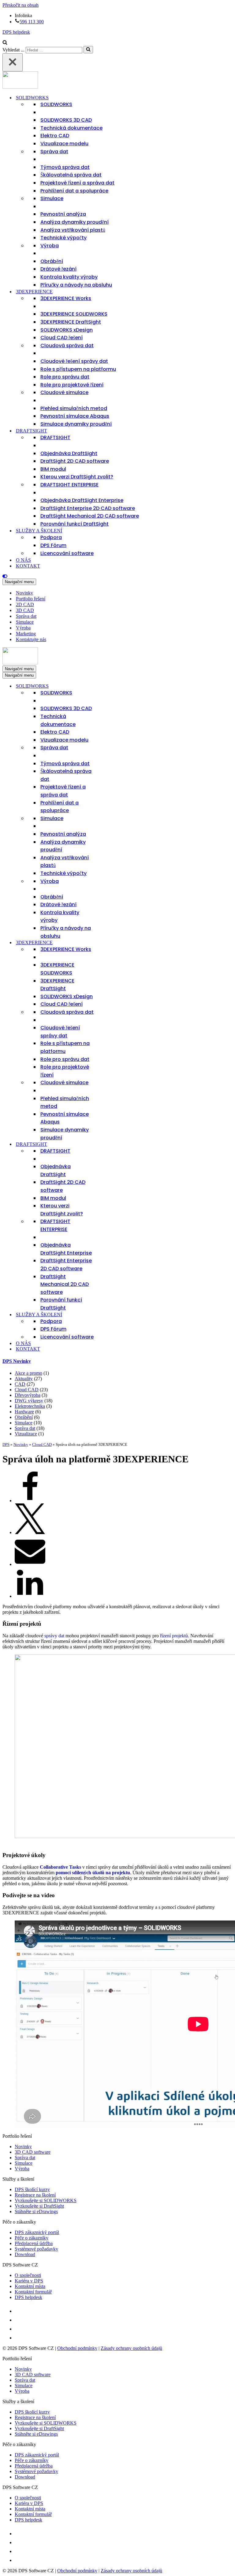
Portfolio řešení (31, 599)
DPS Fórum (53, 545)
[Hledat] (5, 43)
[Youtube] (19, 2329)
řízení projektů (174, 1636)
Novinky (24, 593)
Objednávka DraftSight (69, 453)
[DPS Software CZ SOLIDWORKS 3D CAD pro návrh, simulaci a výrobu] (20, 87)
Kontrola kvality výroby (69, 277)
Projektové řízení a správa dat (77, 183)
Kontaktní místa (30, 2286)
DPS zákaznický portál (37, 2232)
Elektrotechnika (30, 1406)
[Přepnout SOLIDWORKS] (110, 686)
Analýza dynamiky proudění (75, 222)
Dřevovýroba (28, 1395)
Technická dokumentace (71, 128)
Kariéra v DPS (29, 2281)
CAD (20, 1384)
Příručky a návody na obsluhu (76, 285)
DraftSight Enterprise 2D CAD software (88, 508)
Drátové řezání (58, 269)
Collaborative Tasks (60, 1867)
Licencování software (67, 553)
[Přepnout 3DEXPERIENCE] (110, 943)
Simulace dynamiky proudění (76, 424)
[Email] (30, 1564)
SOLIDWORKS (56, 104)
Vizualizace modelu (64, 144)
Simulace (52, 198)
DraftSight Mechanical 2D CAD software (90, 516)
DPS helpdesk (16, 32)
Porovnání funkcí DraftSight (75, 524)
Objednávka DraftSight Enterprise (82, 500)
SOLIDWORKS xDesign (67, 330)
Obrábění (52, 261)
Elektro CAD (55, 136)
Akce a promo (28, 1373)
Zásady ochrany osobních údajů (131, 2348)
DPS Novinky (17, 1361)
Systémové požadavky (36, 2249)
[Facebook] (30, 1501)
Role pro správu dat (65, 377)
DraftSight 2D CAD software (75, 461)
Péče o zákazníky (32, 2238)
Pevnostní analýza (63, 214)
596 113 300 (32, 22)
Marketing (26, 634)
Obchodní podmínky (77, 2348)
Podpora (51, 537)
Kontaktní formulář (33, 2292)
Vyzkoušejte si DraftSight (39, 2206)
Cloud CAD (27, 1390)
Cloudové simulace (64, 392)
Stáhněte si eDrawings (36, 2211)
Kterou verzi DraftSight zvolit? (77, 477)
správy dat (54, 1636)
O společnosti (28, 2275)
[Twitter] (30, 1532)
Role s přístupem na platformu (78, 369)
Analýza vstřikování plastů (73, 230)
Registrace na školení (35, 2195)
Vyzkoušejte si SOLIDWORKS (46, 2200)
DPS (6, 1444)
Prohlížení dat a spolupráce (74, 191)
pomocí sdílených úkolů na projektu (93, 1873)
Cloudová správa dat (67, 346)
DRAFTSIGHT (55, 437)
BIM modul (53, 469)
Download (25, 2254)
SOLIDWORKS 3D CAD (66, 120)
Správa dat (54, 152)
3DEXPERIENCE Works (66, 298)
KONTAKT (28, 566)
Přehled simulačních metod (74, 408)
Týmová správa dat (65, 167)
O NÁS (23, 560)
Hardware (24, 1412)
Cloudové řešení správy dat (74, 361)
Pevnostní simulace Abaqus (75, 416)
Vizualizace (26, 1434)
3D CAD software (33, 2152)
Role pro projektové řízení (72, 385)
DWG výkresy (29, 1401)
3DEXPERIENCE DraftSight (71, 322)
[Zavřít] (13, 62)
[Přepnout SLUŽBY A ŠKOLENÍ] (110, 1315)
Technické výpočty (63, 238)
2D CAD (25, 604)
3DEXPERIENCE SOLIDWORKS (74, 314)
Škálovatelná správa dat (71, 175)
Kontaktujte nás (31, 639)
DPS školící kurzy (32, 2189)
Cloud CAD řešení (62, 338)
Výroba (50, 246)
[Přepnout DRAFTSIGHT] (110, 1144)
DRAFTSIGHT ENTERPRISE (69, 485)
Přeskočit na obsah (21, 5)
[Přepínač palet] (117, 576)
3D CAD (25, 610)
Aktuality (24, 1379)
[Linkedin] (30, 1596)
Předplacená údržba (34, 2243)
